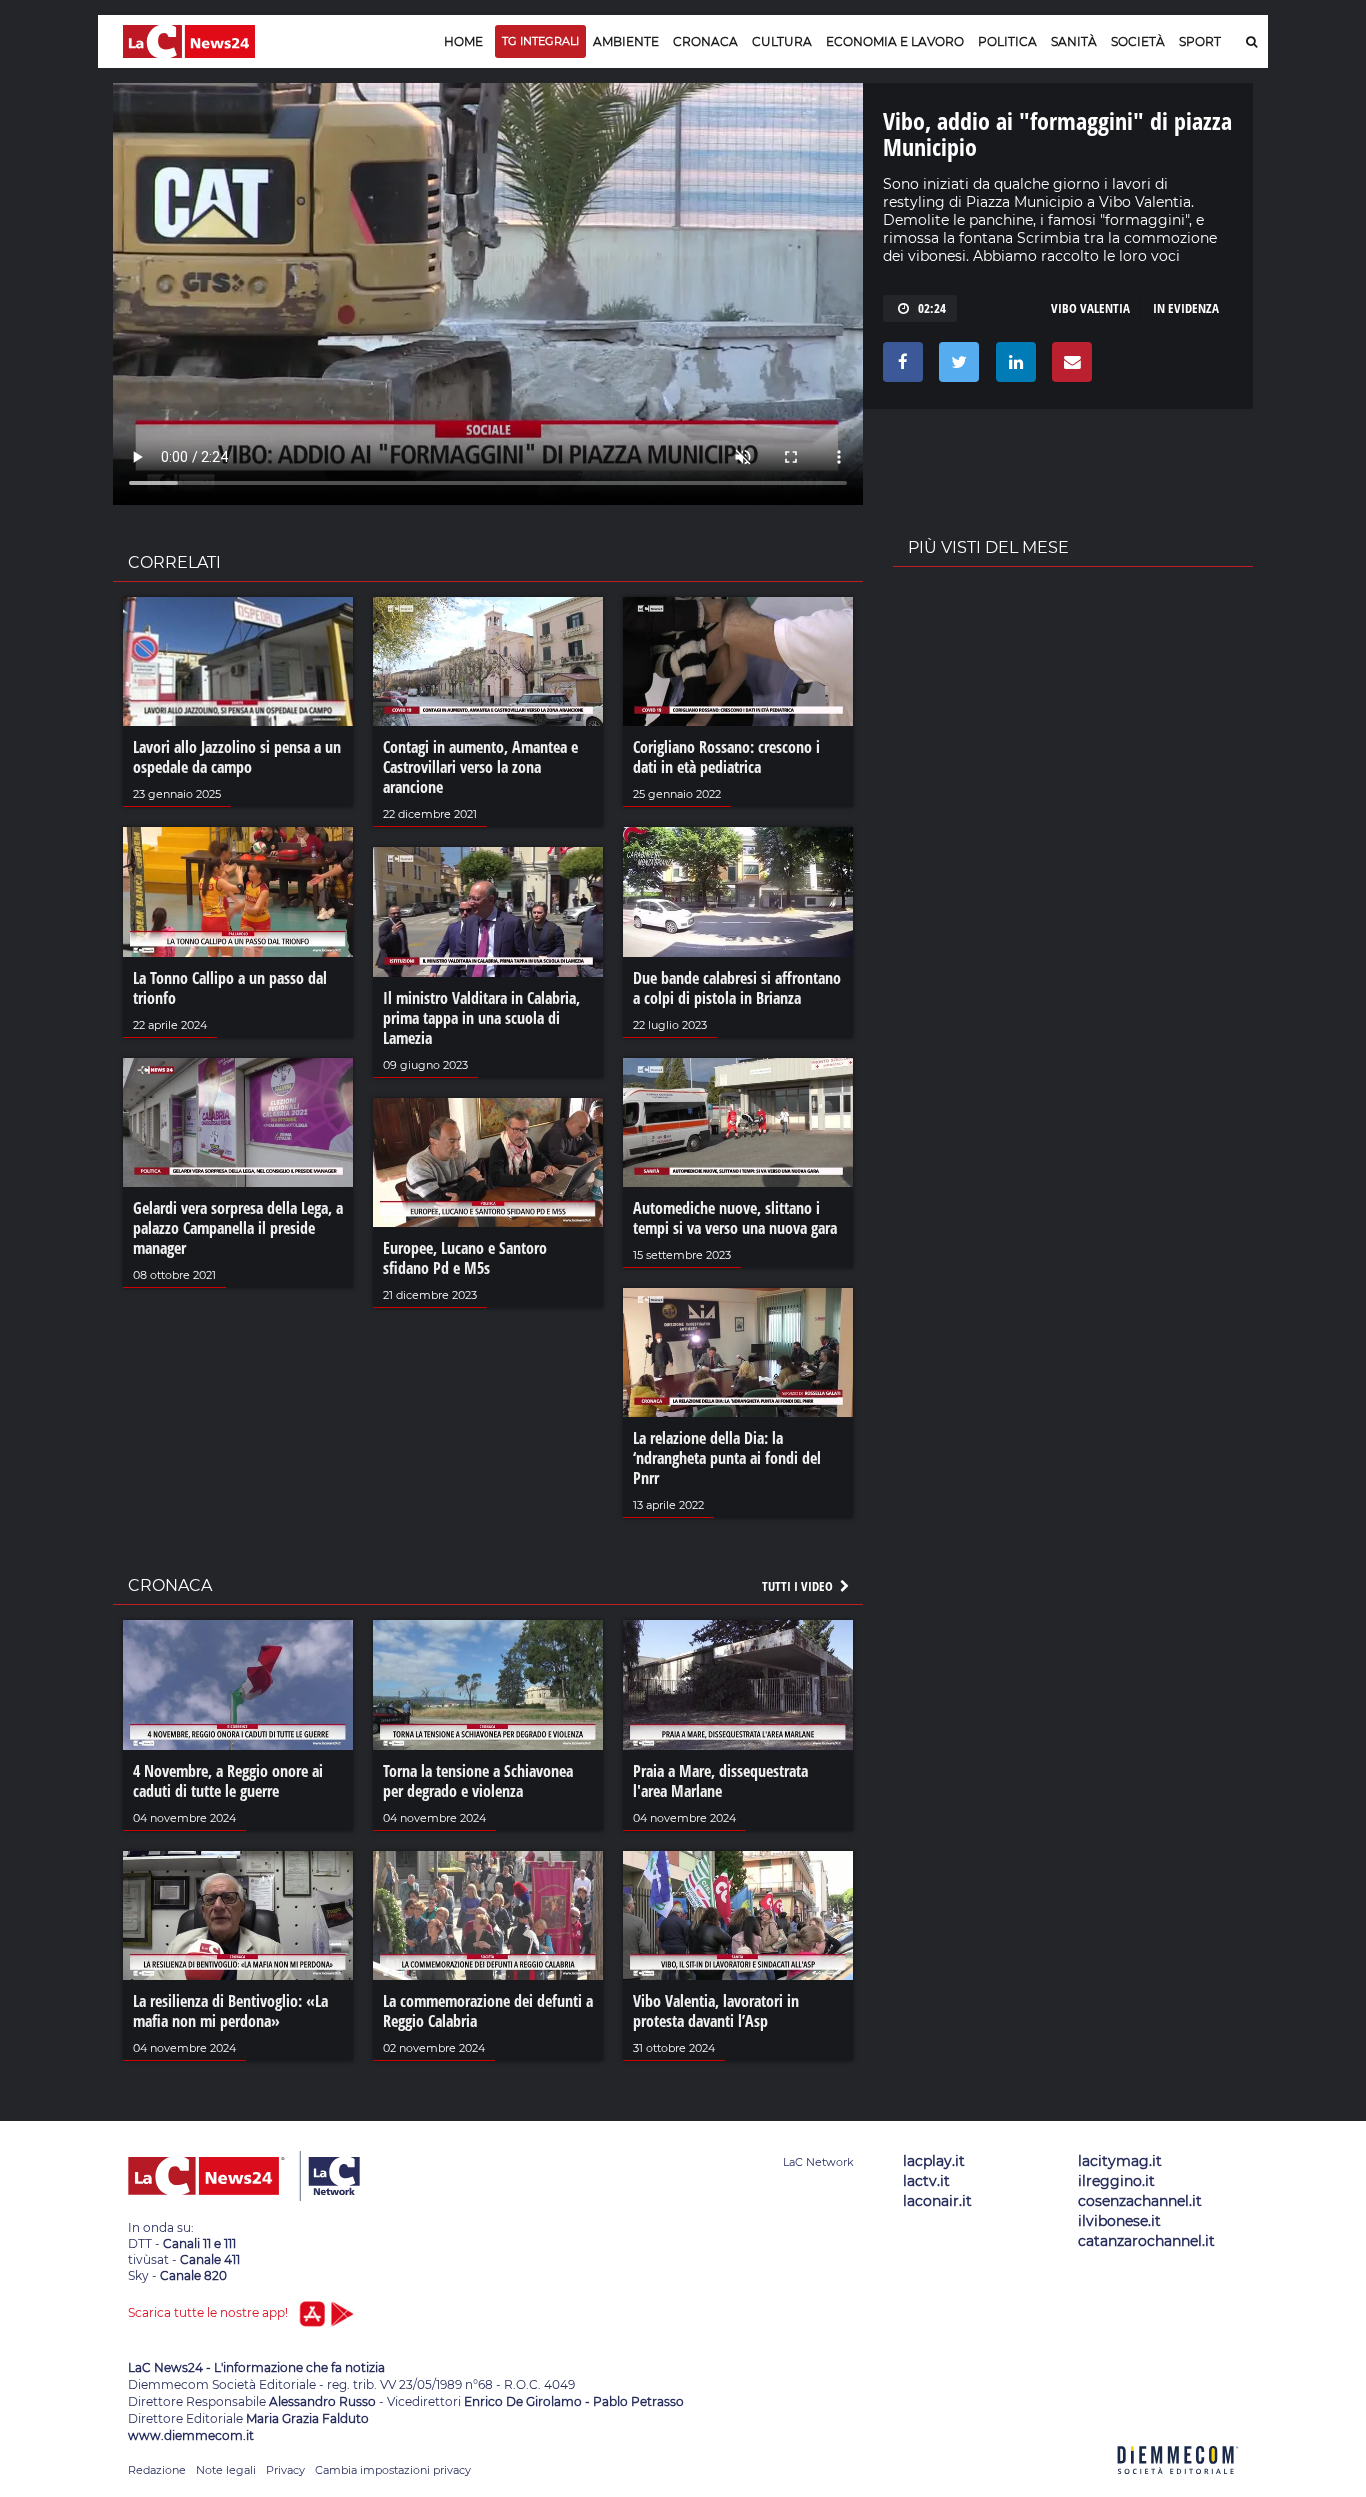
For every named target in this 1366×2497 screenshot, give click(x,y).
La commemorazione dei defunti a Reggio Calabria (488, 2011)
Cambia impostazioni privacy (393, 2470)
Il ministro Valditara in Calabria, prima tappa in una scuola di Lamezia (481, 1018)
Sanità (1074, 41)
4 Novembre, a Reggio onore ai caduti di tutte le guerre (228, 1781)
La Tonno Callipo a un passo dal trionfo (230, 988)
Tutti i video (799, 1586)
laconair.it (937, 2201)
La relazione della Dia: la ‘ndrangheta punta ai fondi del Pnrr (727, 1458)
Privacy (285, 2470)
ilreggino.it (1116, 2181)
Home (463, 41)
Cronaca (705, 41)
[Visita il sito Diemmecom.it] (1178, 2485)
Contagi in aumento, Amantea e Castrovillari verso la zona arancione (480, 767)
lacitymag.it (1120, 2161)
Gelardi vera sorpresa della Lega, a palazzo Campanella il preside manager (238, 1228)
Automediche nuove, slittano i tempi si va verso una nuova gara (735, 1218)
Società (1138, 41)
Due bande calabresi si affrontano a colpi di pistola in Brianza (737, 988)
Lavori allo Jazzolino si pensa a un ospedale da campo (237, 757)
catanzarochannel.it (1146, 2241)
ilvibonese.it (1119, 2221)
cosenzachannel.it (1140, 2201)
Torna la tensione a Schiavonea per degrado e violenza (478, 1781)
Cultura (782, 41)
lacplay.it (934, 2161)
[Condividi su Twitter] (955, 367)
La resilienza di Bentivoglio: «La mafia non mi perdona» (230, 2011)
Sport (1200, 41)
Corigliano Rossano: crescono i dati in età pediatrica (726, 757)
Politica (1007, 41)
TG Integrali (540, 41)
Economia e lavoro (895, 41)
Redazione (157, 2470)
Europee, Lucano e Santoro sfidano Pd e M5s (465, 1258)
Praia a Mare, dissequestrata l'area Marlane (720, 1781)
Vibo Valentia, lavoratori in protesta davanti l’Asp (716, 2011)
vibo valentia (1090, 308)
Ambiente (626, 41)
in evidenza (1186, 308)
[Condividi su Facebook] (899, 367)
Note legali (226, 2470)
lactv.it (926, 2181)
